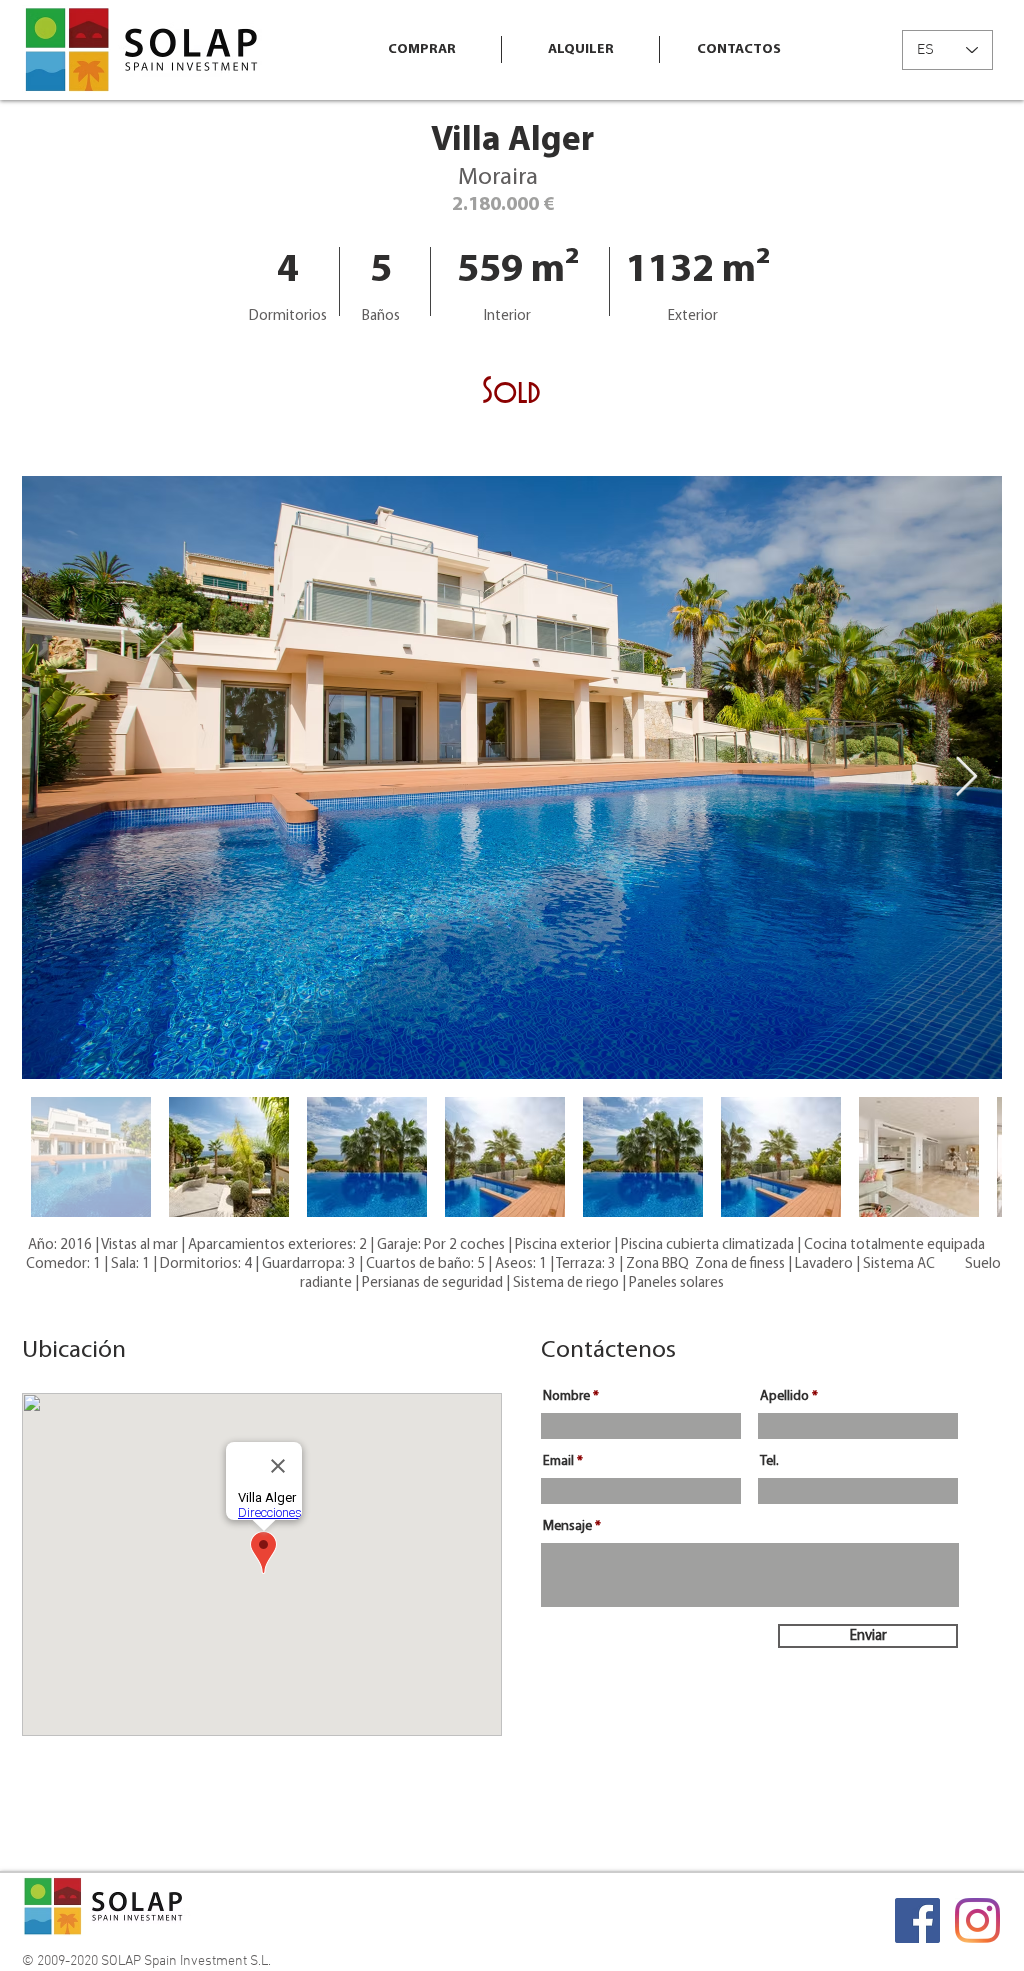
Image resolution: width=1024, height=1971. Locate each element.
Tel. (769, 1462)
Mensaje (567, 1527)
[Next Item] (966, 777)
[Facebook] (917, 1920)
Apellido (784, 1397)
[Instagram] (977, 1920)
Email (558, 1462)
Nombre (566, 1397)
